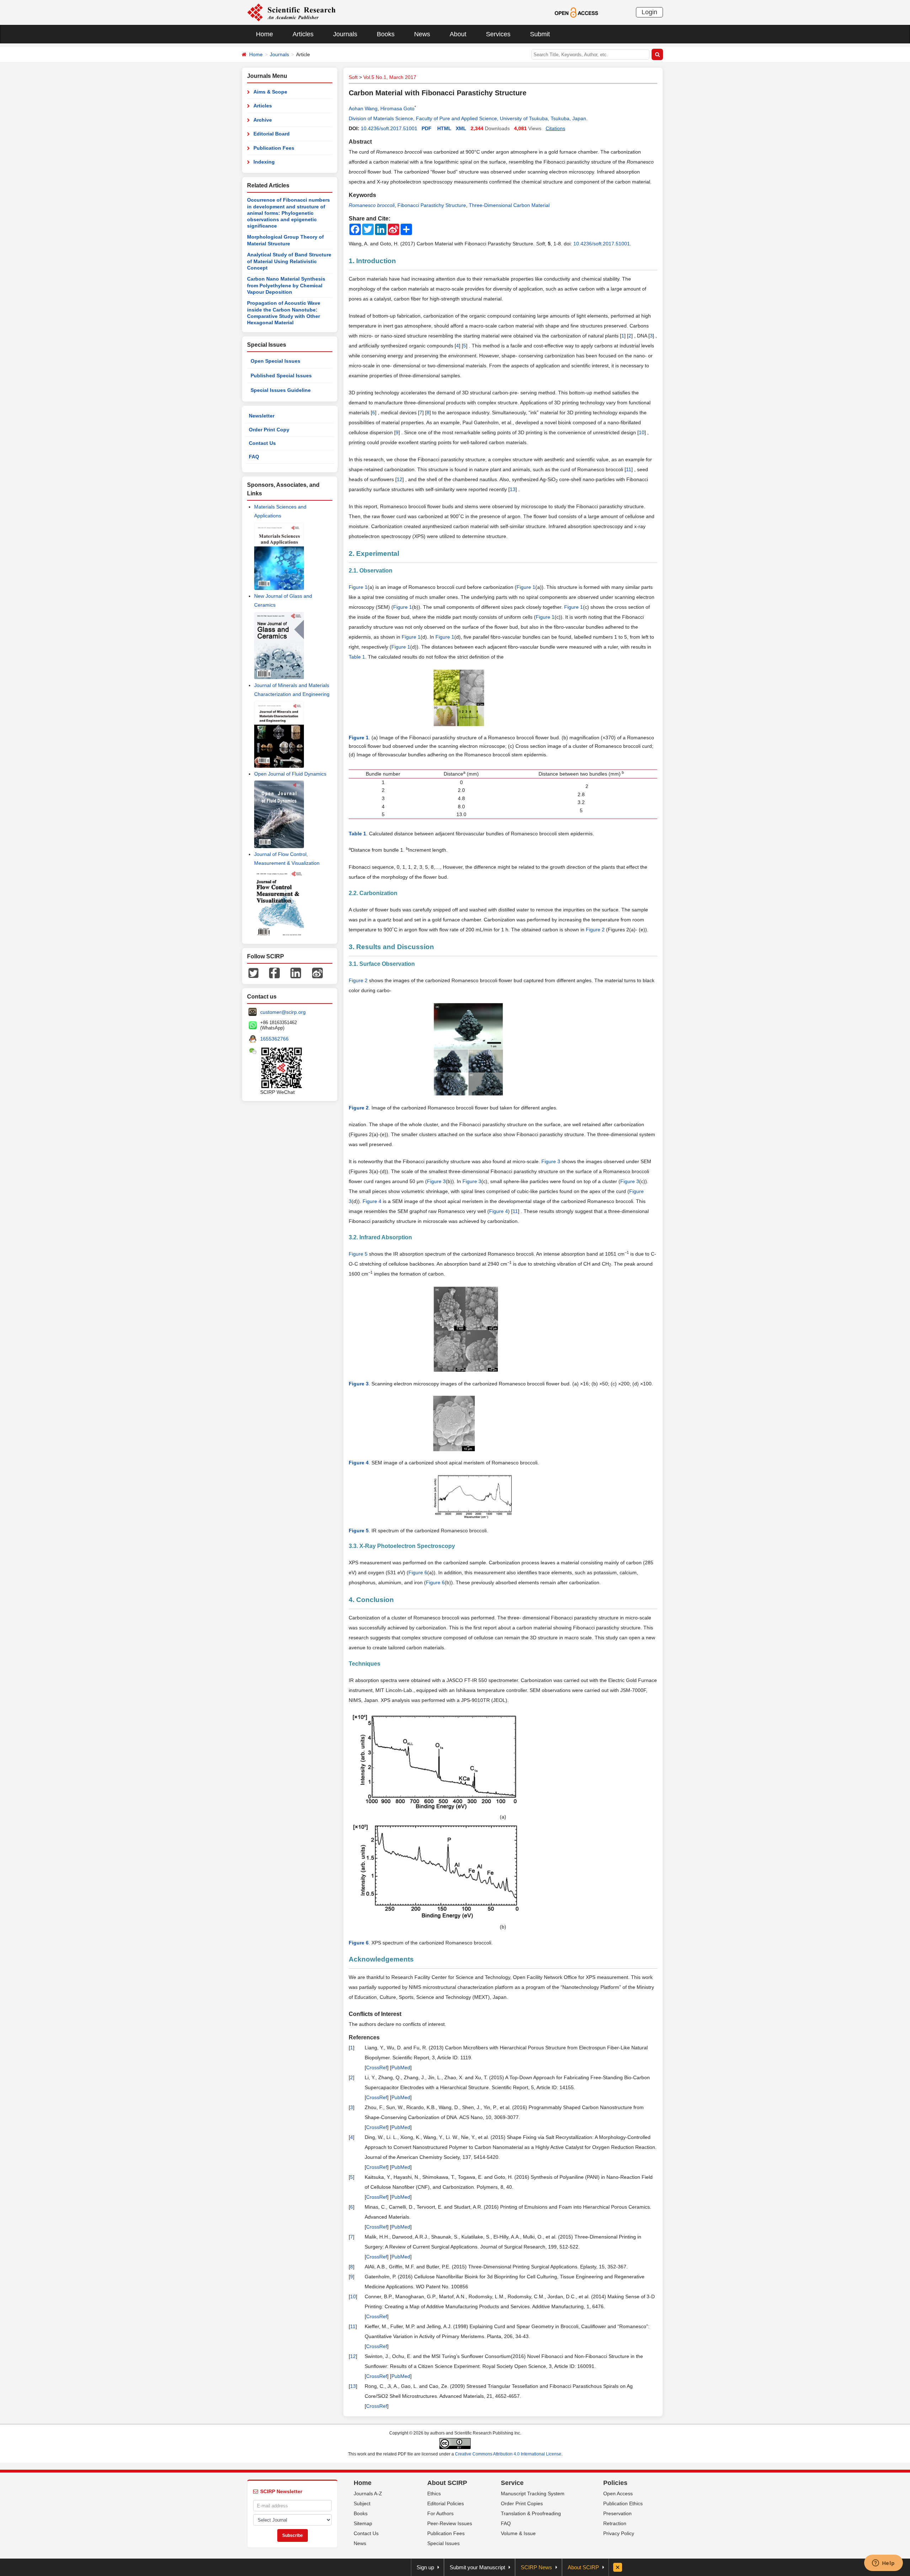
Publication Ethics (623, 2503)
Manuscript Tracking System (533, 2493)
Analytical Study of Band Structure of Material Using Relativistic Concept (289, 261)
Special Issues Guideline (281, 390)
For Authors (440, 2513)
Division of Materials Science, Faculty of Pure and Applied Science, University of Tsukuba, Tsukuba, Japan (467, 118)
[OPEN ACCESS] (576, 12)
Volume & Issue (518, 2533)
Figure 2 (595, 930)
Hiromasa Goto (397, 108)
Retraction (615, 2523)
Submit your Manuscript (477, 2567)
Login (649, 12)
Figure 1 (358, 587)
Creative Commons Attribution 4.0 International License (508, 2454)
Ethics (434, 2493)
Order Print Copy (269, 430)
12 (400, 479)
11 (629, 469)
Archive (263, 120)
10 (642, 432)
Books (386, 34)
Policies (615, 2483)
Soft (353, 77)
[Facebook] (274, 972)
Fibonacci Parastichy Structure (432, 205)
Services (498, 34)
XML (461, 128)
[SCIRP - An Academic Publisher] (291, 12)
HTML (444, 128)
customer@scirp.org (283, 1012)
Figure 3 (551, 1161)
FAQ (254, 457)
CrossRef (377, 2067)
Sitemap (363, 2523)
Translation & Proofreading (531, 2513)
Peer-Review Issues (450, 2523)
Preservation (617, 2513)
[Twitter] (253, 972)
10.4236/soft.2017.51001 (389, 128)
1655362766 (274, 1039)
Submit (540, 34)
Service (512, 2483)
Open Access (618, 2493)
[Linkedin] (296, 972)
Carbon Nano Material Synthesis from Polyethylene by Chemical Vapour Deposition (286, 285)
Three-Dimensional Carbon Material (509, 205)
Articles (303, 34)
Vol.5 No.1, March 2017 (390, 77)
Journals (345, 34)
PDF (427, 128)
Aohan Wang (363, 108)
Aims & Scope (270, 92)
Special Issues (443, 2543)
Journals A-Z (368, 2493)
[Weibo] (317, 972)
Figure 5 (358, 1254)
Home (264, 34)
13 (513, 489)
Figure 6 (418, 1572)
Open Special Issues (275, 361)
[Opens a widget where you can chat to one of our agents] (883, 2564)
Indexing (264, 162)
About (458, 34)
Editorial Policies (446, 2503)
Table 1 (357, 657)
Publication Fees (274, 148)
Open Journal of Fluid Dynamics (290, 774)
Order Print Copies (522, 2503)
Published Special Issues (281, 376)
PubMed (401, 2067)
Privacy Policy (619, 2533)
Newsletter (262, 416)
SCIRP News (536, 2567)
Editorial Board (272, 134)
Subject (362, 2503)
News (422, 34)
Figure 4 (372, 1201)
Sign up (425, 2567)
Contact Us (262, 443)
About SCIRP (447, 2483)
